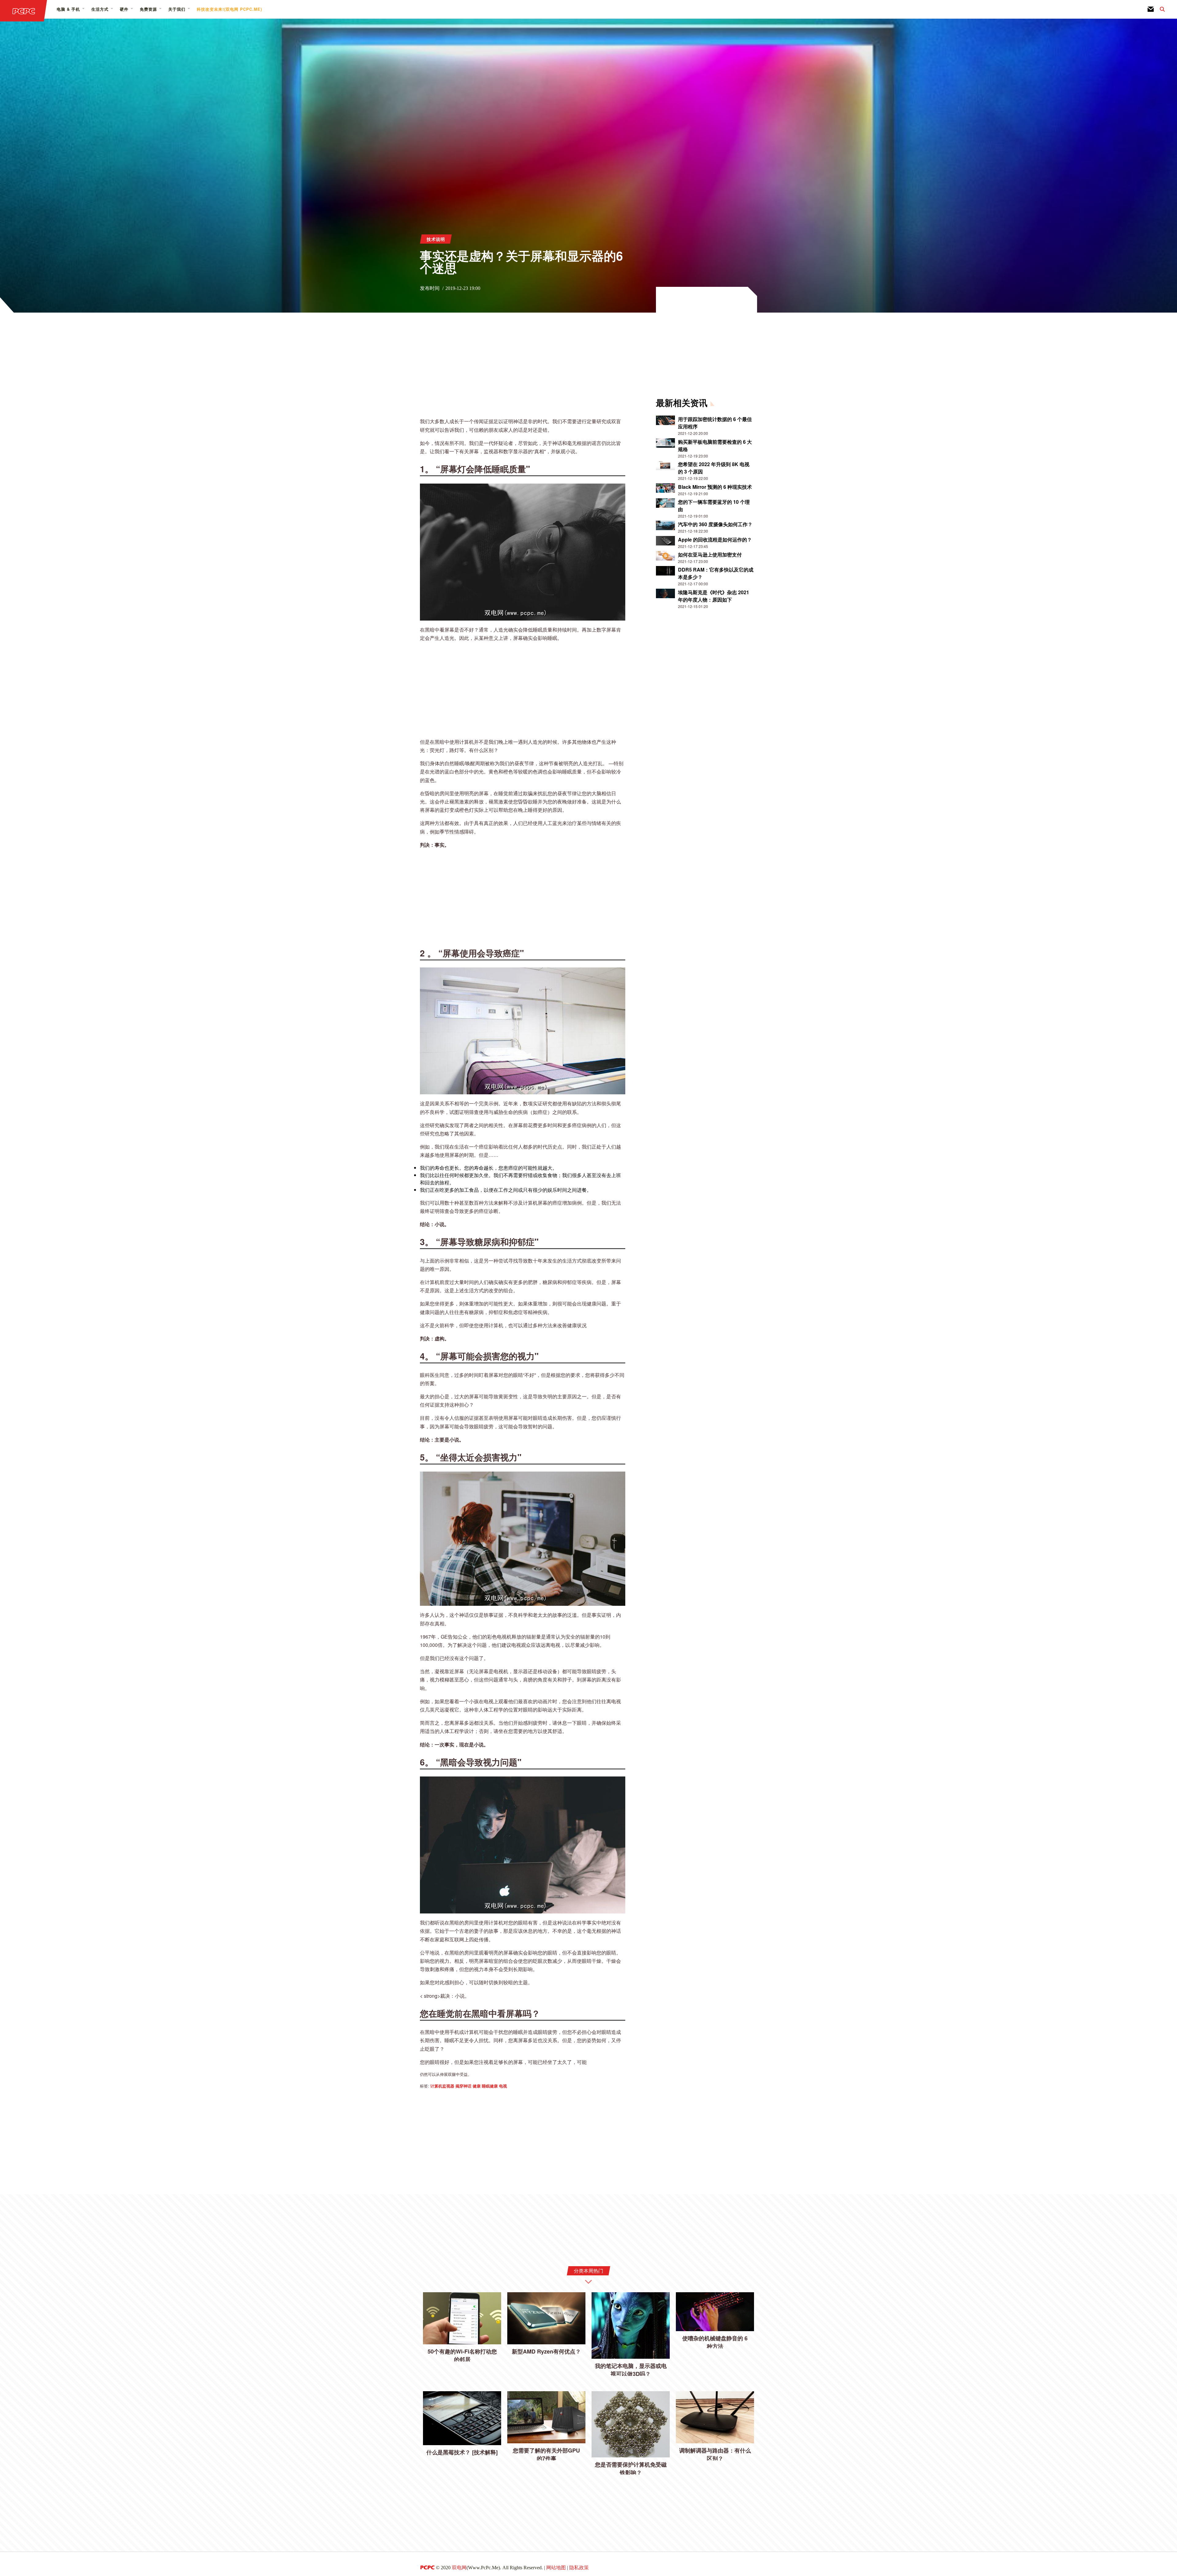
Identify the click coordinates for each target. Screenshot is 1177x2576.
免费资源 (148, 9)
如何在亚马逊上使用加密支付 (710, 555)
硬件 (124, 9)
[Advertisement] (523, 369)
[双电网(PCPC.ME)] (24, 11)
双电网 (459, 2568)
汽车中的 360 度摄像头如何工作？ (715, 524)
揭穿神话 (463, 2086)
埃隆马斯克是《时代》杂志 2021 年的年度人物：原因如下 (714, 596)
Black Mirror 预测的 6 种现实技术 (715, 487)
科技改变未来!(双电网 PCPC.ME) (229, 9)
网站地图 (556, 2568)
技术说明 (436, 239)
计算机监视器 (442, 2086)
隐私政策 (579, 2568)
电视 (503, 2086)
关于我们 (177, 9)
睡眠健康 (490, 2086)
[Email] (1151, 9)
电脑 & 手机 (68, 9)
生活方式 (100, 9)
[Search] (1159, 9)
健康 (477, 2086)
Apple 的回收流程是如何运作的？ (715, 540)
